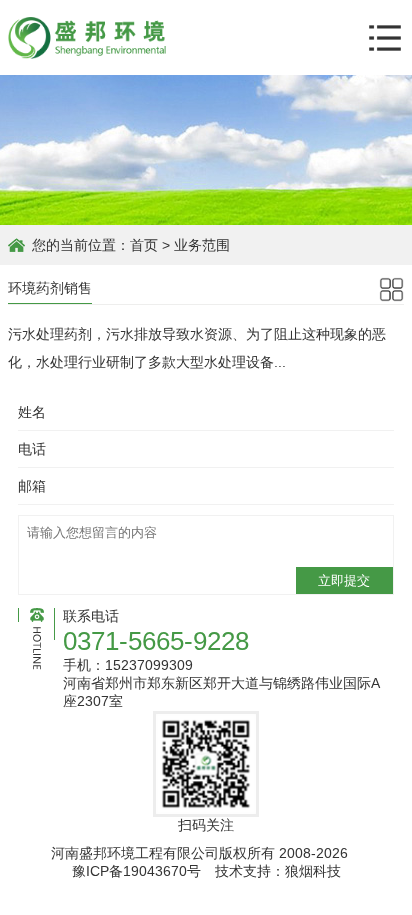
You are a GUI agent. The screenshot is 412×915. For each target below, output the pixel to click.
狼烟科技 (313, 871)
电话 (32, 449)
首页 (144, 245)
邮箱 (32, 486)
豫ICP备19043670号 (136, 871)
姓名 (32, 412)
